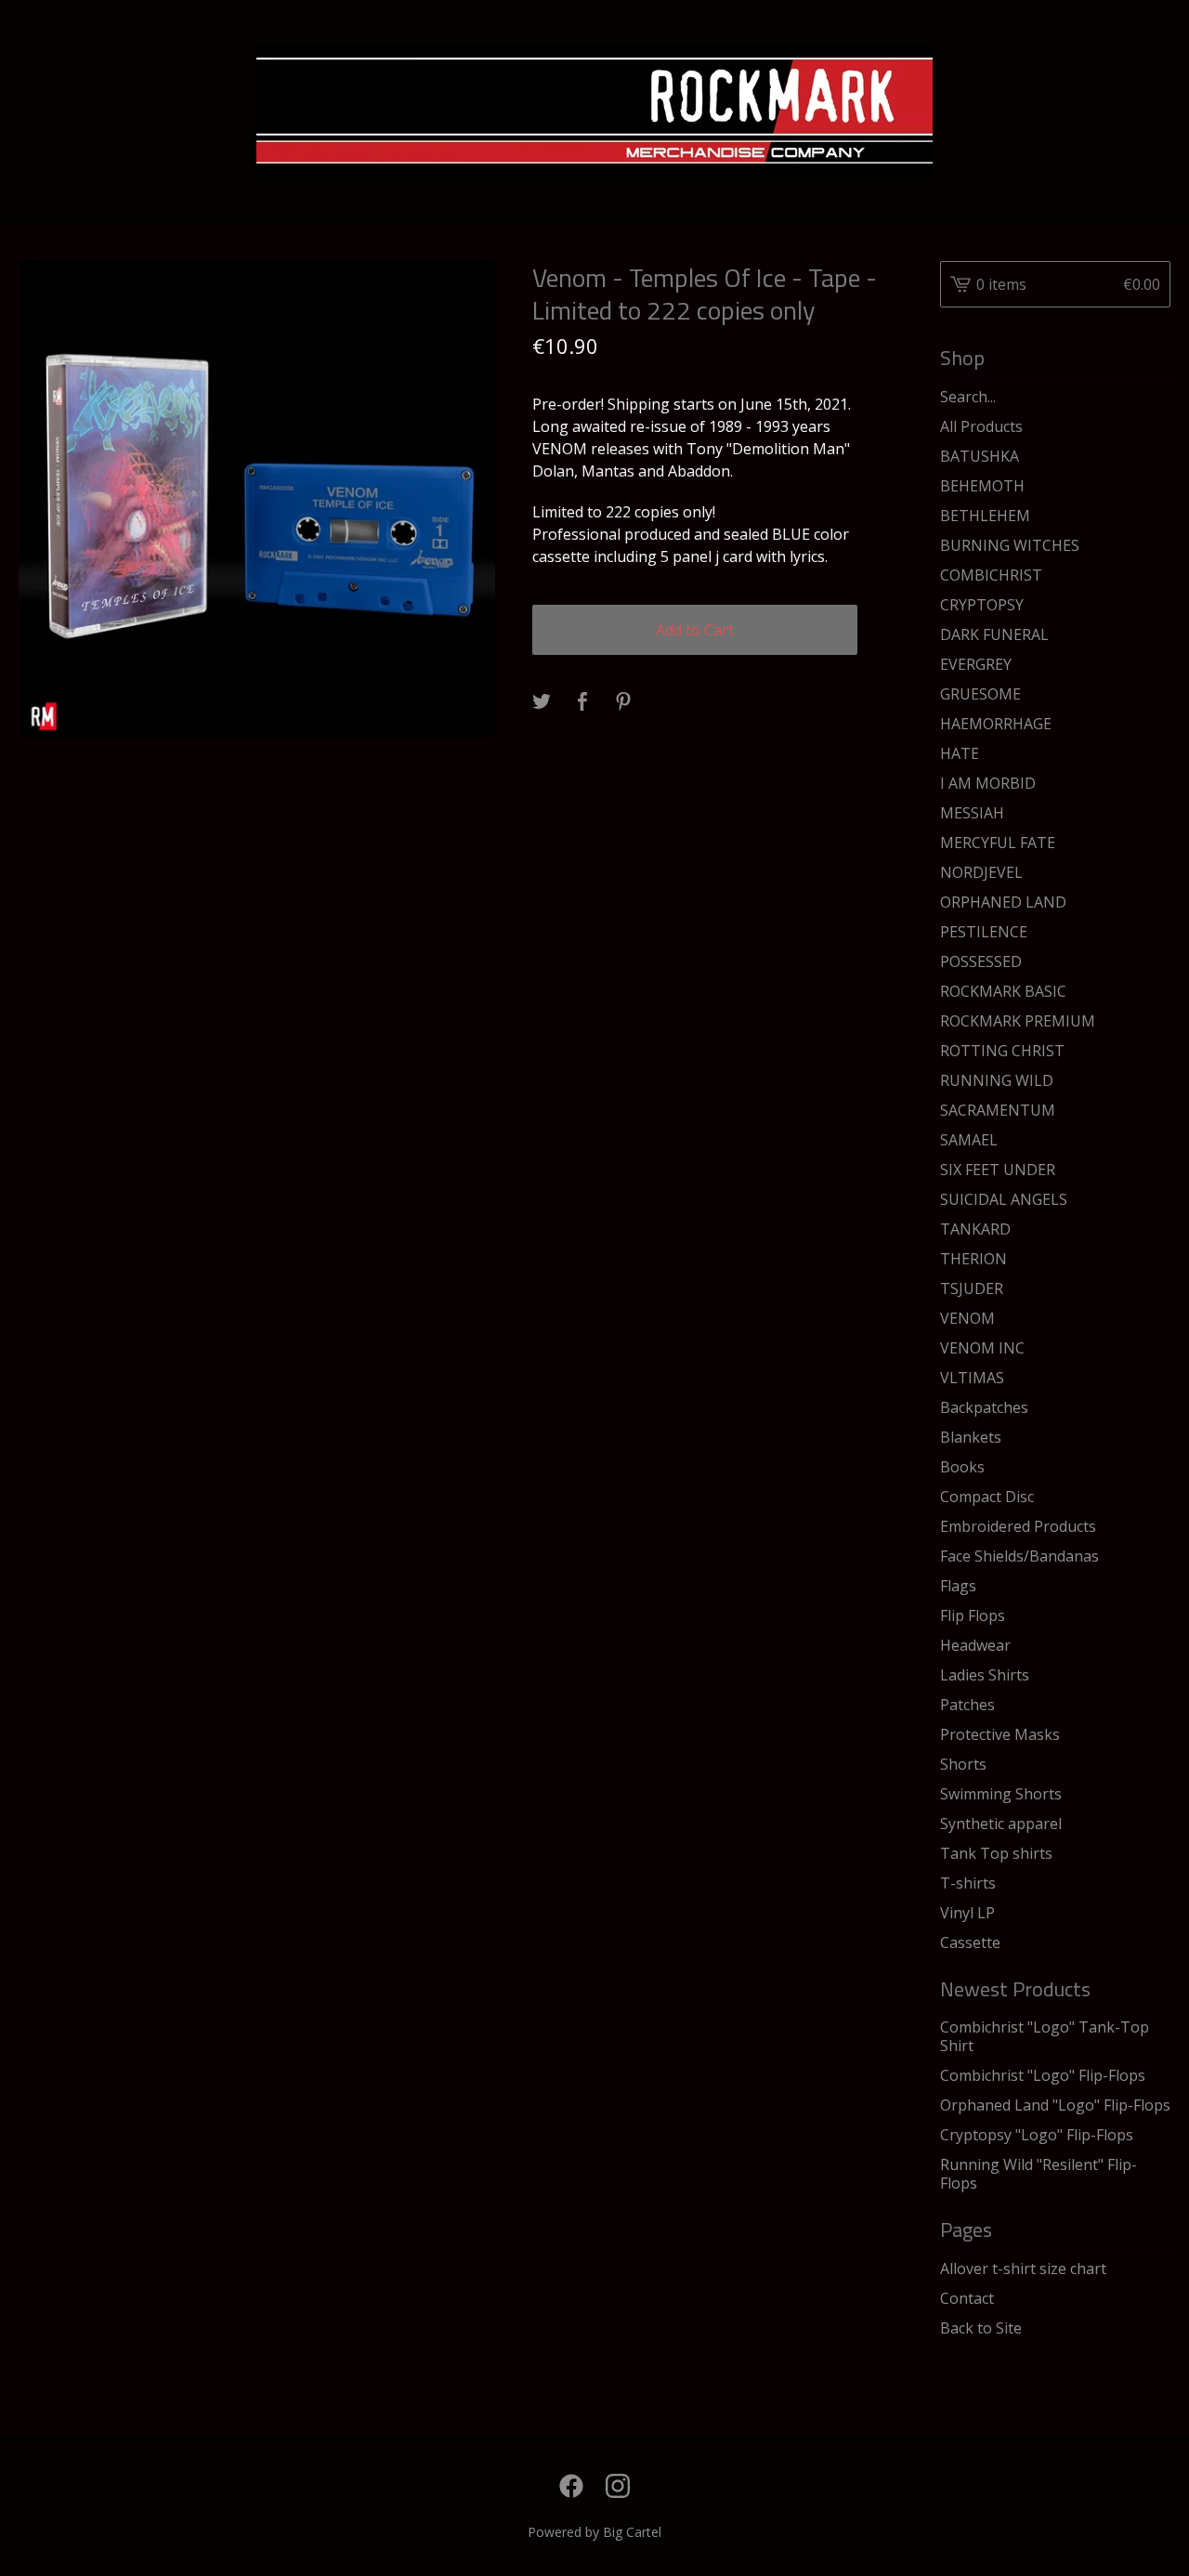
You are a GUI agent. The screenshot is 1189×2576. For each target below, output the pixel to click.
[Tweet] (542, 702)
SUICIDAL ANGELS (1004, 1199)
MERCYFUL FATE (998, 843)
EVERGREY (976, 664)
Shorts (963, 1764)
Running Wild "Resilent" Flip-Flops (1039, 2174)
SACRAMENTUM (998, 1110)
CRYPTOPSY (982, 605)
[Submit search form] (1156, 397)
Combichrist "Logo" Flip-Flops (1043, 2075)
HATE (960, 753)
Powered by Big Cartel (594, 2532)
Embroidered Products (1018, 1526)
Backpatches (984, 1407)
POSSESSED (981, 961)
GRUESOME (980, 694)
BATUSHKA (980, 456)
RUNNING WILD (997, 1080)
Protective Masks (1000, 1734)
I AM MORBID (988, 783)
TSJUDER (972, 1288)
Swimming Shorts (1001, 1794)
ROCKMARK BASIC (1003, 991)
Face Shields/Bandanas (1019, 1556)
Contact (967, 2298)
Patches (967, 1705)
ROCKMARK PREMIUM (1018, 1021)
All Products (981, 426)
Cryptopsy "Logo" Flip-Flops (1037, 2135)
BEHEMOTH (982, 486)
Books (962, 1467)
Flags (958, 1586)
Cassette (970, 1942)
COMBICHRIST (991, 575)
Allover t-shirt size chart (1023, 2269)
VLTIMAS (972, 1378)
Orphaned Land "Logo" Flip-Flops (1055, 2105)
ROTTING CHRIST (1002, 1051)
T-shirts (968, 1883)
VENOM (967, 1318)
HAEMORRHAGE (996, 724)
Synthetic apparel (1001, 1824)
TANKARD (975, 1229)
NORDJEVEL (981, 872)
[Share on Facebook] (582, 702)
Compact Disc (987, 1497)
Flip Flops (973, 1615)
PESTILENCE (984, 932)
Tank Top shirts (996, 1853)
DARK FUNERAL (994, 634)
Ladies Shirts (985, 1675)
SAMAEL (969, 1140)
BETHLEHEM (985, 516)
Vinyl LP (967, 1913)
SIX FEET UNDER (998, 1170)
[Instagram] (618, 2486)
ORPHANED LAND (1003, 902)
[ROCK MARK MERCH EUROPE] (594, 111)
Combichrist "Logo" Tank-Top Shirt (1045, 2036)
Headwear (975, 1645)
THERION (973, 1259)
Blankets (971, 1437)
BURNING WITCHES (1010, 545)
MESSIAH (972, 813)
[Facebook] (571, 2486)
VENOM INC (982, 1348)
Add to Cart (695, 630)
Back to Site (981, 2328)
